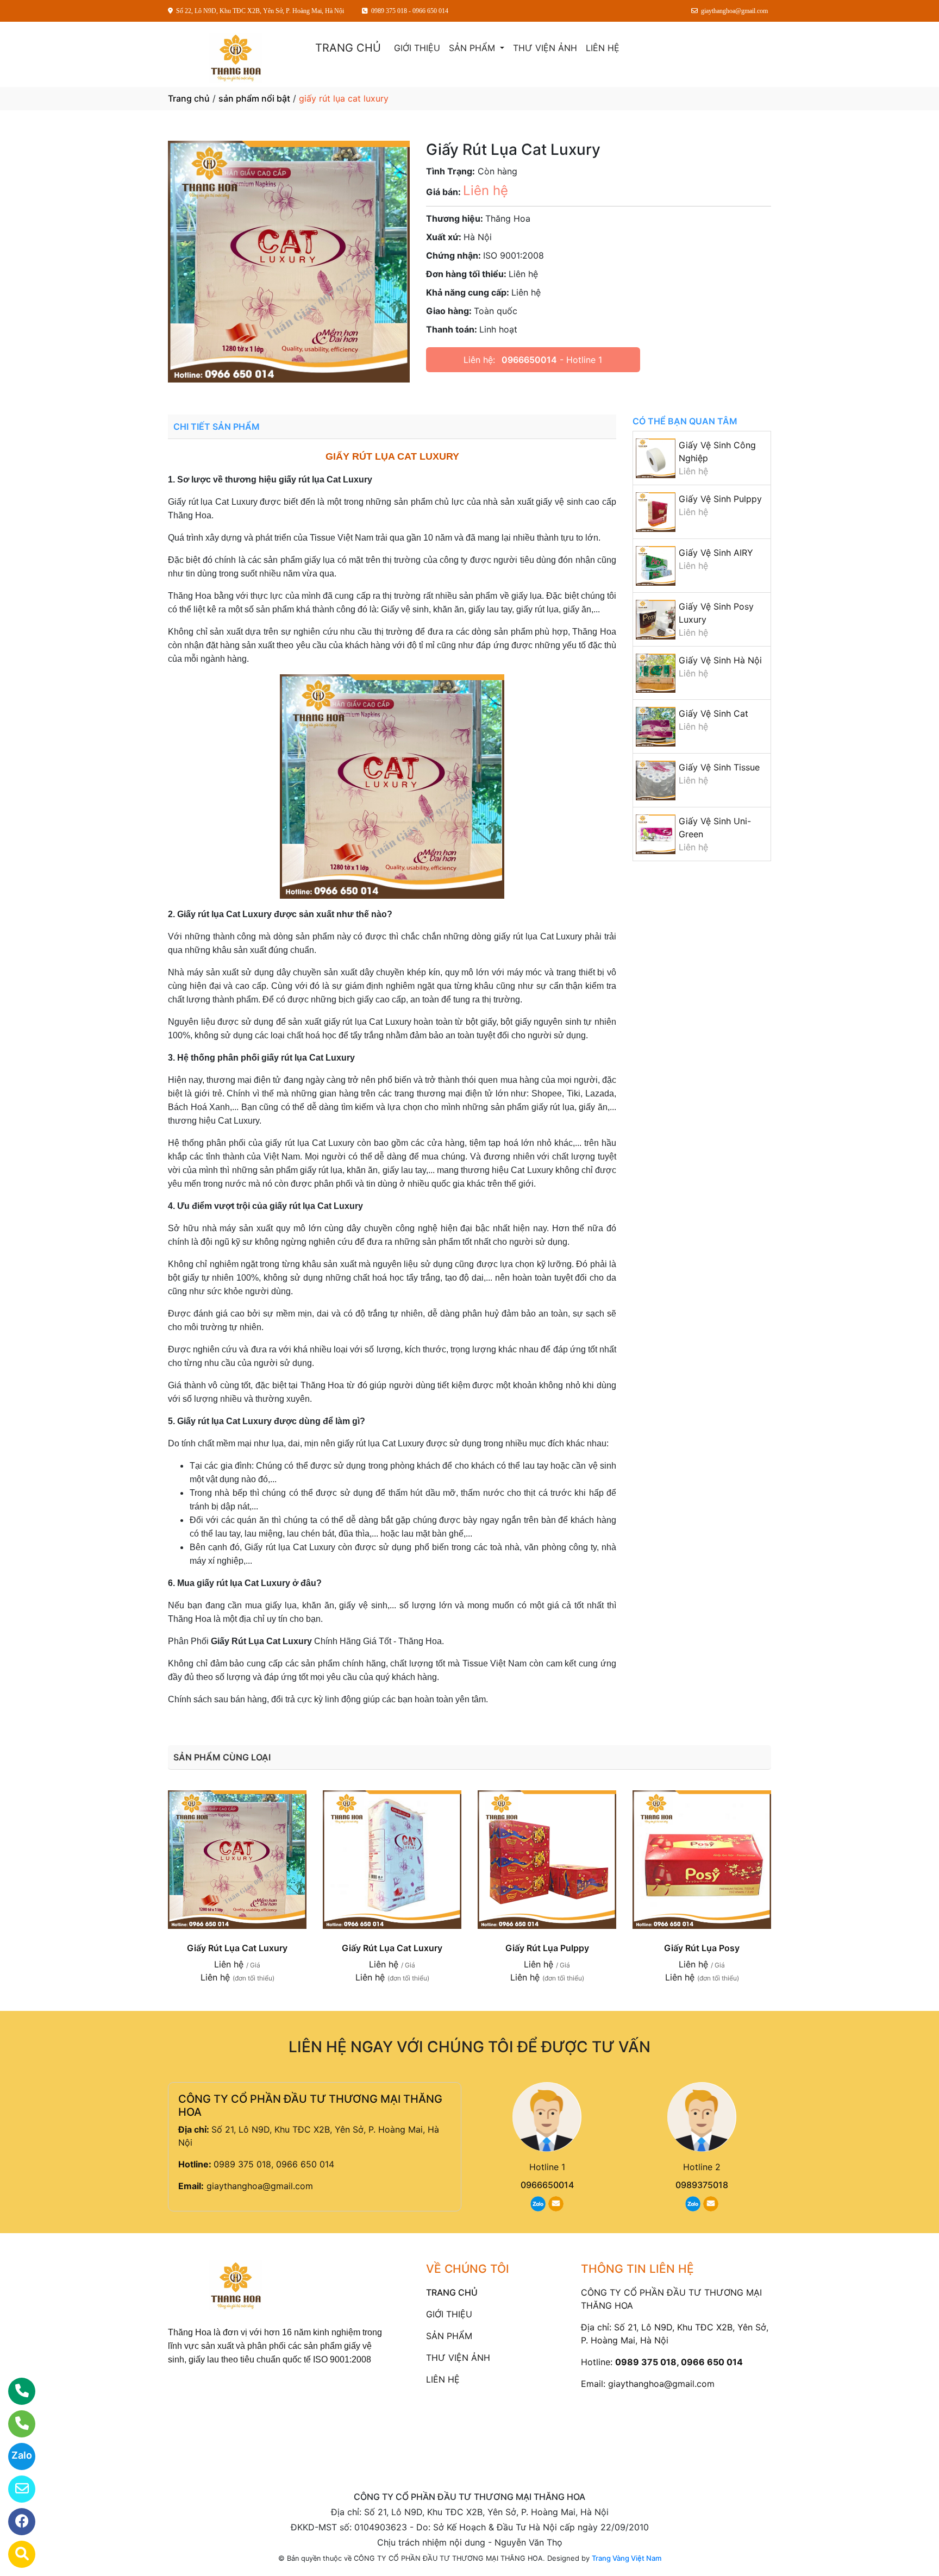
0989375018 (702, 2185)
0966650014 (529, 360)
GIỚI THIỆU (417, 48)
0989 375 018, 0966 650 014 (274, 2164)
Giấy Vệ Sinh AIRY (716, 553)
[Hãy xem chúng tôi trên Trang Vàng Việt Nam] (15, 2554)
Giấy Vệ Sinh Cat (713, 713)
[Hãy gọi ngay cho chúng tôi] (15, 2424)
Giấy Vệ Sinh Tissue (719, 767)
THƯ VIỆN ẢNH (545, 48)
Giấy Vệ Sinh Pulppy (720, 499)
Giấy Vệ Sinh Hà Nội (720, 660)
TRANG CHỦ (348, 48)
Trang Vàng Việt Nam (627, 2558)
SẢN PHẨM (473, 48)
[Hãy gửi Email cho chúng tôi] (15, 2489)
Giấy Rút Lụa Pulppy (547, 1948)
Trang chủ (189, 98)
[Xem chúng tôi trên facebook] (15, 2522)
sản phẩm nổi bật (254, 98)
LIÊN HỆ (603, 48)
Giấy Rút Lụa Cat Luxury (237, 1948)
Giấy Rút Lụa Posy (702, 1948)
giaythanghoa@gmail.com (260, 2186)
